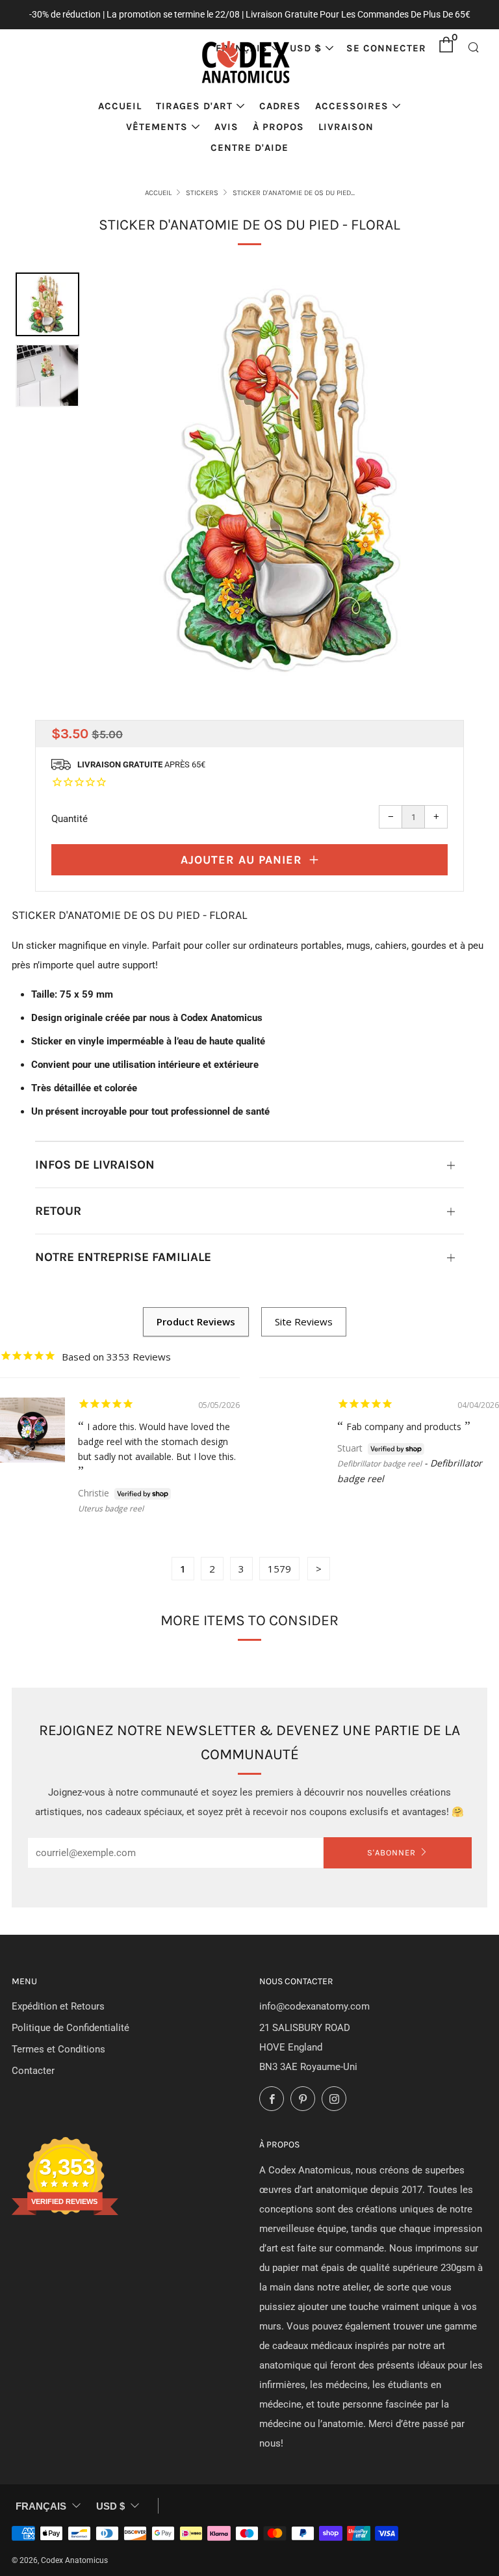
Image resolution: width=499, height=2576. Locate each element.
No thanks (363, 1364)
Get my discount (363, 1321)
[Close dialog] (460, 1194)
